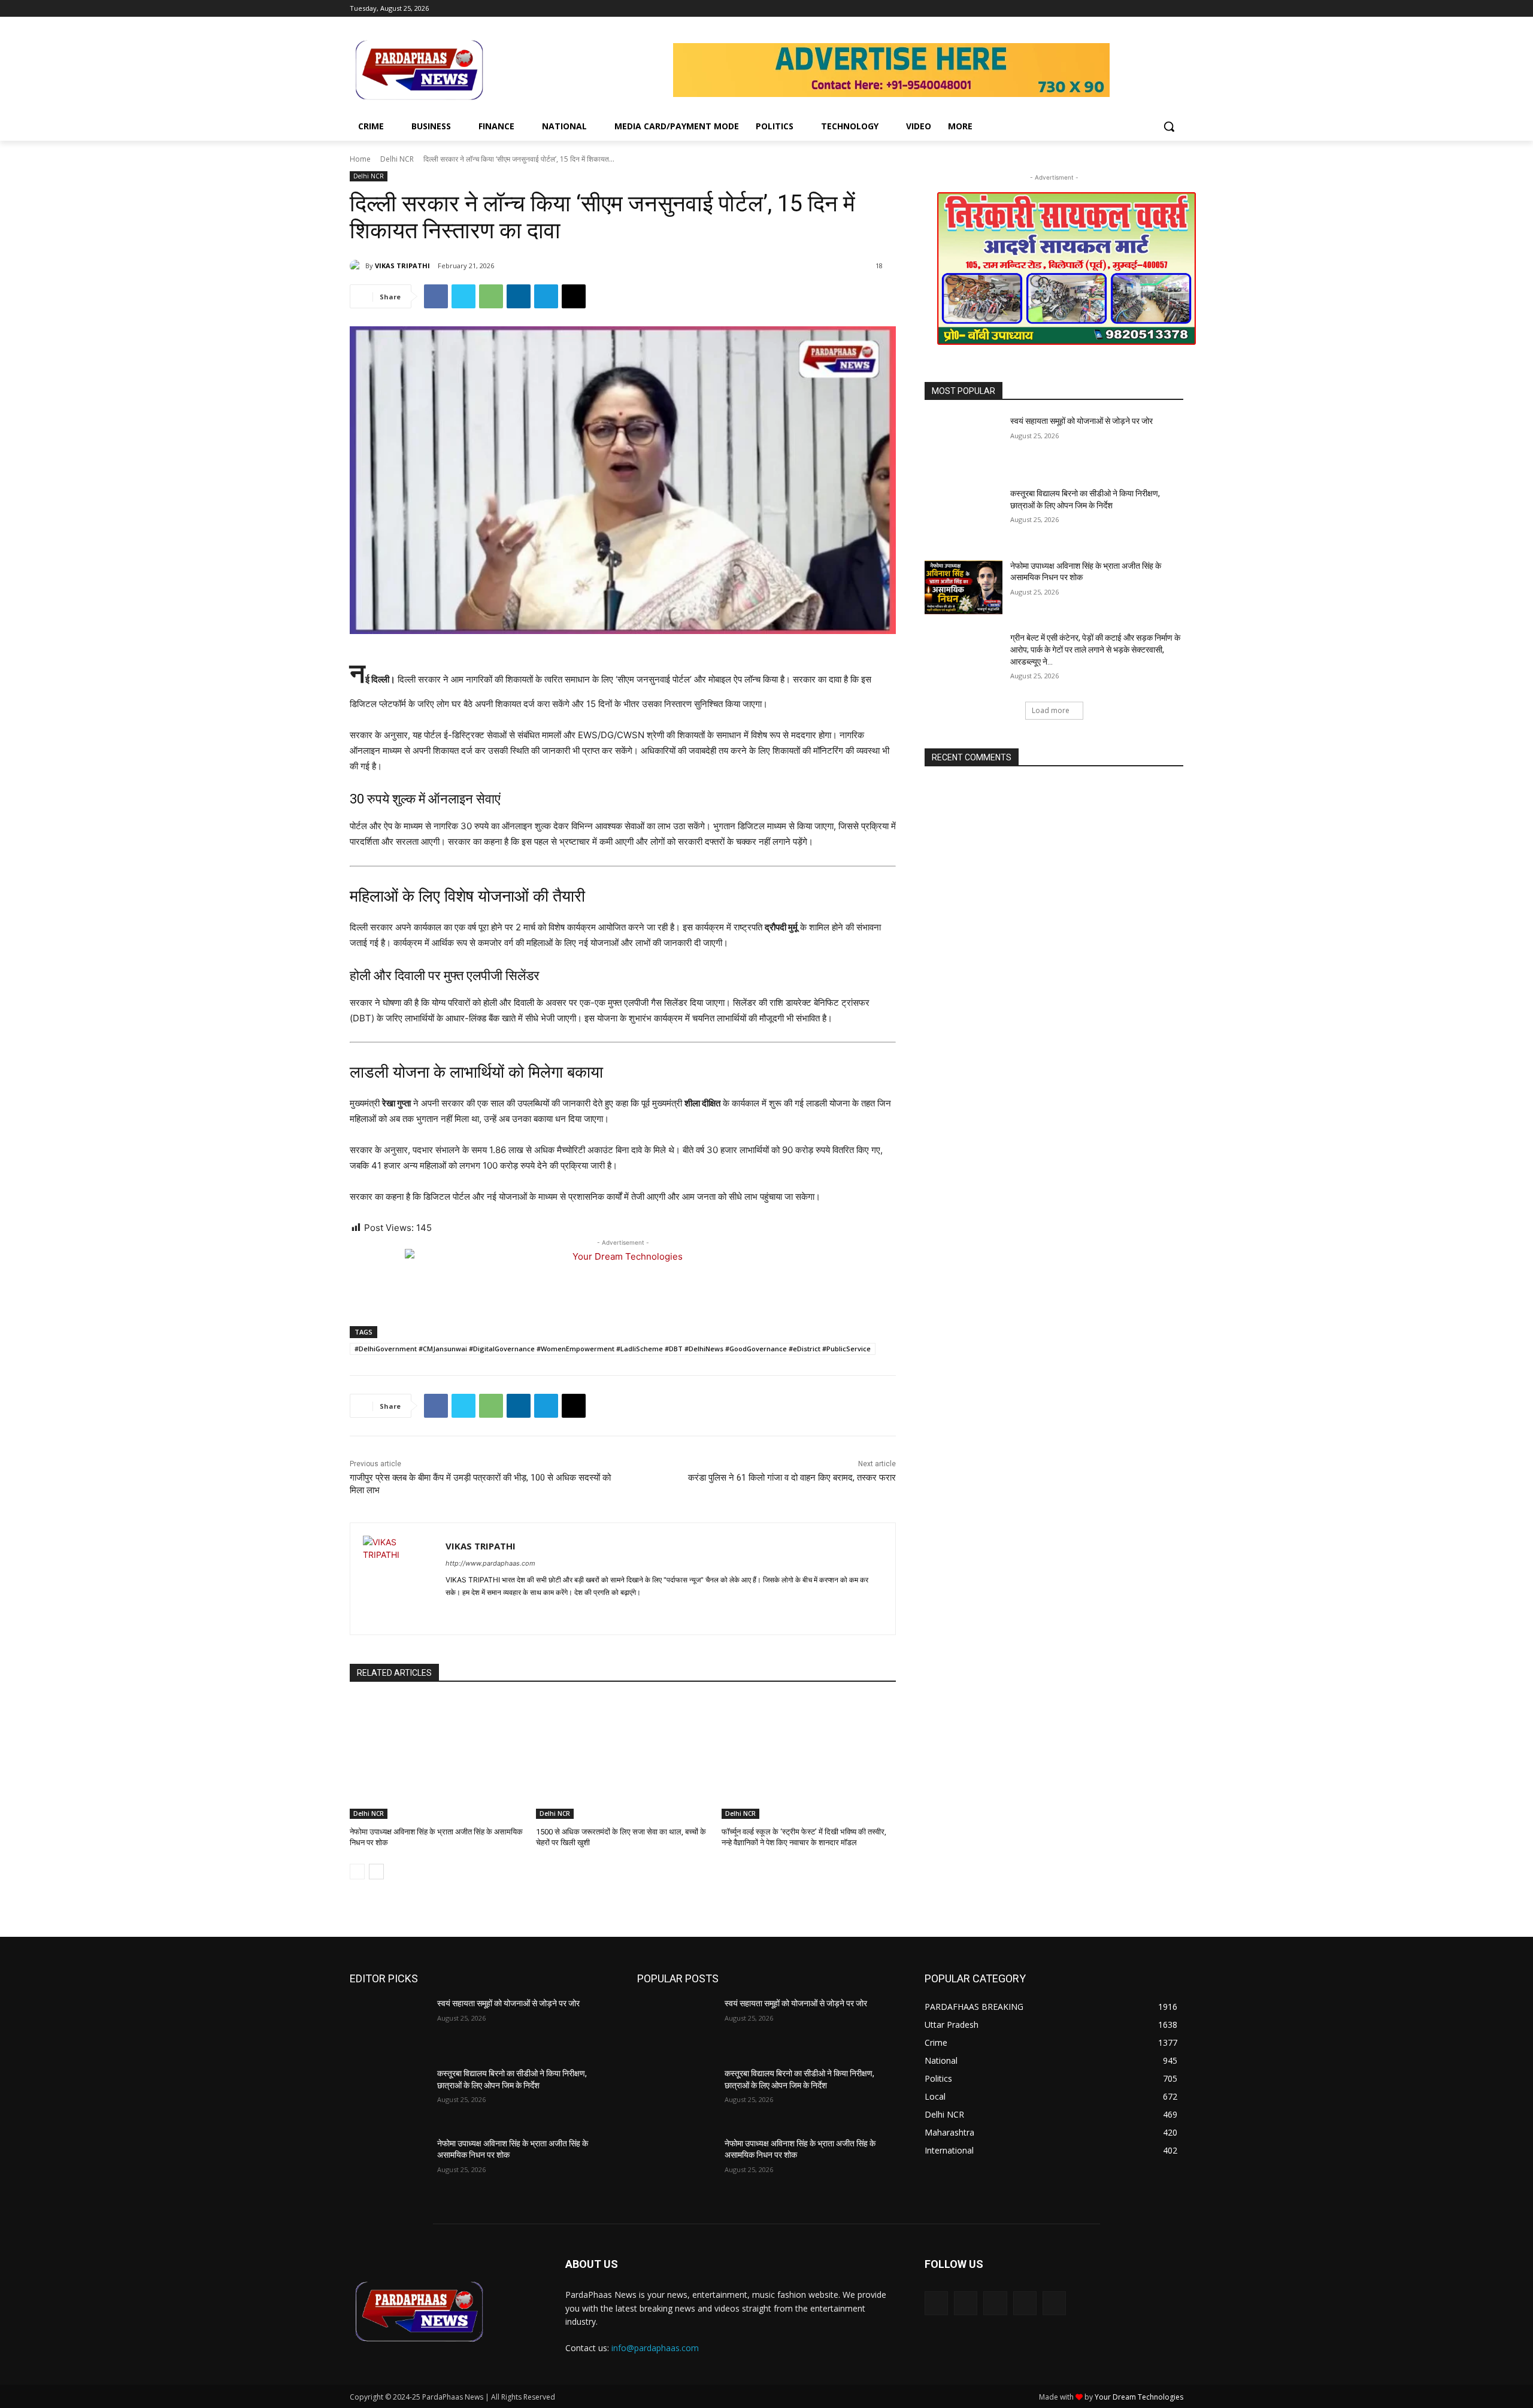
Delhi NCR (397, 159)
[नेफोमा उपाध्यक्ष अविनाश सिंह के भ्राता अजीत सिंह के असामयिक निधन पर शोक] (437, 1758)
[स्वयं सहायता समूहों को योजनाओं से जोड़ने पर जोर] (964, 443)
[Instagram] (1127, 9)
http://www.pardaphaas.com (490, 1563)
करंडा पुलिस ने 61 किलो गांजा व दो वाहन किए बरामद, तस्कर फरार (792, 1478)
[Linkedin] (519, 296)
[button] (1169, 126)
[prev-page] (357, 1872)
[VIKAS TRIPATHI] (358, 266)
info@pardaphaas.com (655, 2348)
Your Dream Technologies (1139, 2397)
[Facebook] (1110, 9)
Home (360, 159)
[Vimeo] (1160, 9)
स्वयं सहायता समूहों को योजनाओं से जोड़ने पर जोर (1081, 421)
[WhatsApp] (491, 296)
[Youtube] (1176, 9)
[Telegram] (546, 296)
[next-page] (376, 1872)
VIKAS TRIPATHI (402, 266)
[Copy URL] (574, 296)
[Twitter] (1143, 9)
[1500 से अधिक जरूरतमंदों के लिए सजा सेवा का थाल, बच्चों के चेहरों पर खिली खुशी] (623, 1758)
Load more (1051, 710)
